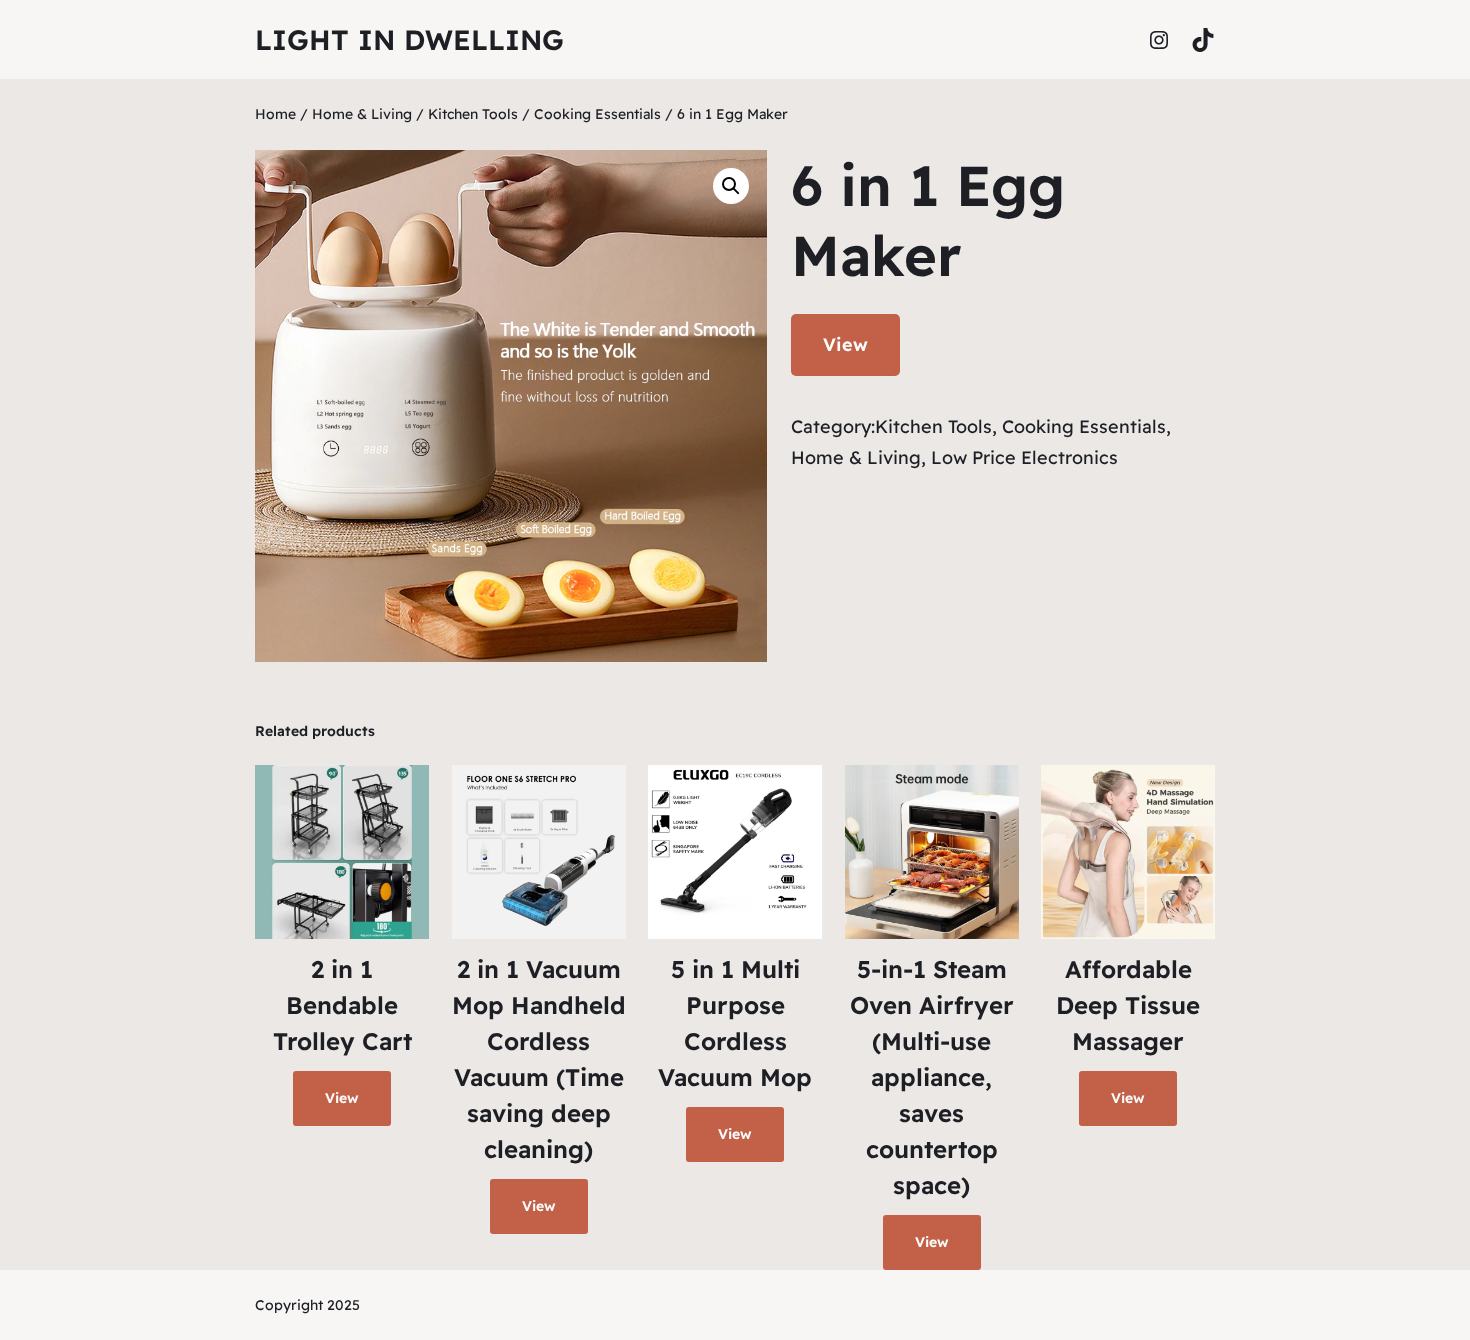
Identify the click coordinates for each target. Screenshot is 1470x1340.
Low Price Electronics (1024, 457)
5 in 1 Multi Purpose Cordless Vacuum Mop (735, 1023)
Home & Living (362, 114)
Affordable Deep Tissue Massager (1128, 1005)
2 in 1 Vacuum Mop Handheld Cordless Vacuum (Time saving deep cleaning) (539, 1059)
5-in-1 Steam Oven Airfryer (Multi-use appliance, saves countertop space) (932, 1077)
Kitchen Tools (473, 114)
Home (275, 114)
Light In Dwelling (409, 39)
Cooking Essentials (597, 114)
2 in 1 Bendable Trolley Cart (342, 1005)
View (845, 344)
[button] (731, 186)
